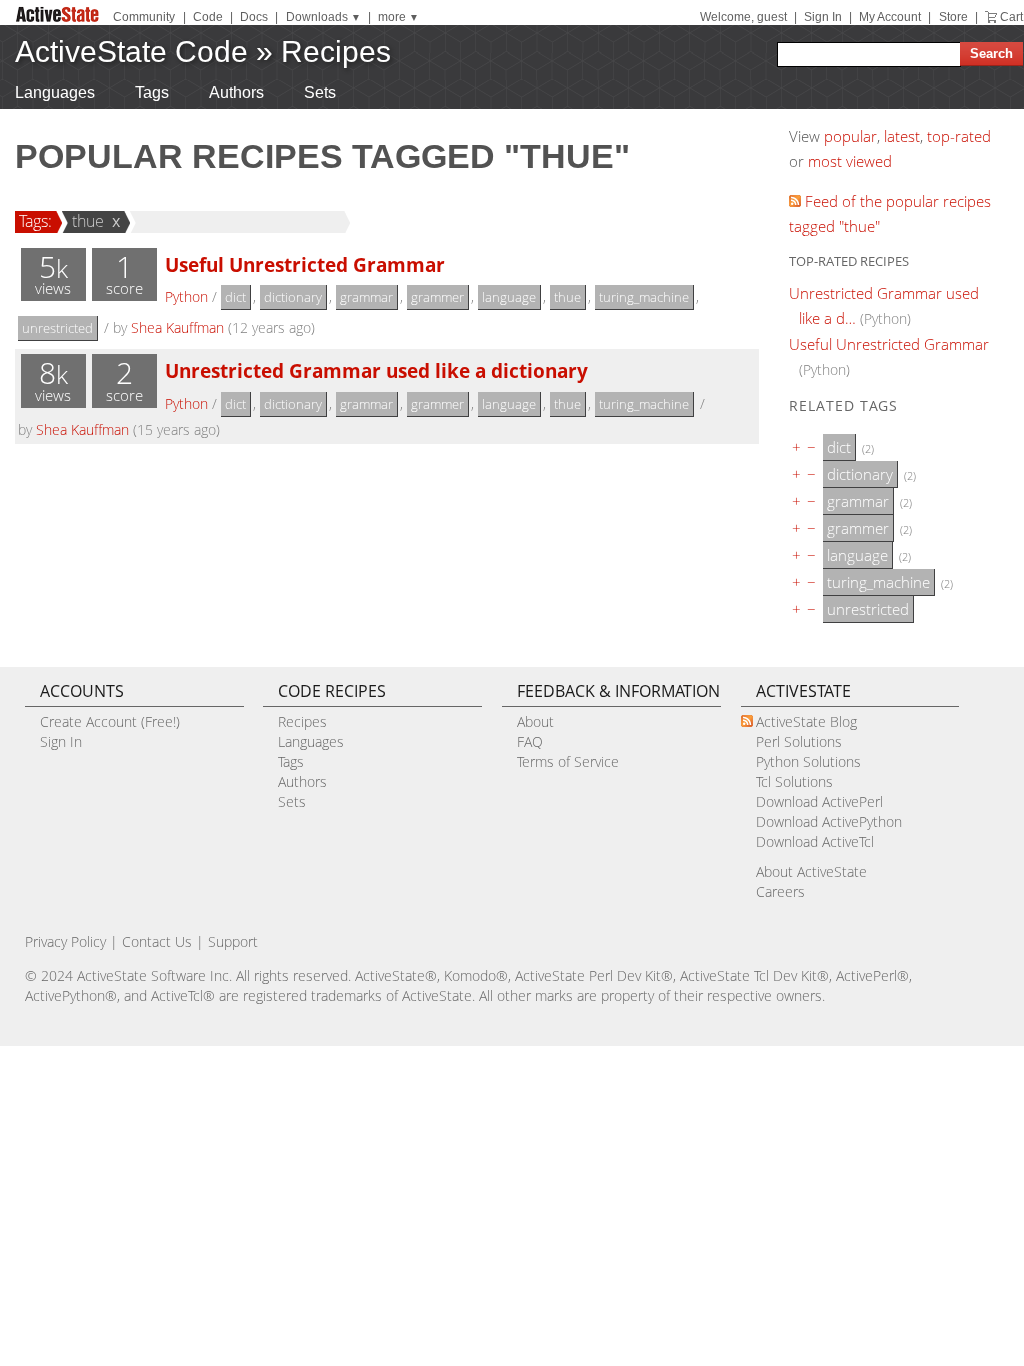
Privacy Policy (65, 941)
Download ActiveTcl (815, 841)
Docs (254, 17)
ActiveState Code (131, 51)
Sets (320, 92)
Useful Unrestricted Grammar (305, 264)
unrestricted (57, 328)
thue (88, 221)
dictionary (293, 297)
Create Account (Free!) (110, 721)
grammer (437, 297)
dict (235, 297)
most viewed (850, 161)
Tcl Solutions (794, 781)
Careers (780, 891)
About (535, 721)
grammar (366, 297)
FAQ (530, 741)
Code (208, 17)
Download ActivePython (829, 821)
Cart (1011, 17)
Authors (236, 92)
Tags (152, 92)
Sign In (823, 17)
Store (953, 17)
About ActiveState (811, 871)
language (509, 297)
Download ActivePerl (819, 801)
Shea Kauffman (177, 327)
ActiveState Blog (806, 721)
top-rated (959, 136)
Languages (55, 92)
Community (144, 17)
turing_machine (644, 297)
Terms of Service (568, 761)
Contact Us (157, 941)
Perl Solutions (799, 741)
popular (850, 136)
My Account (890, 17)
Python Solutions (808, 761)
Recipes (336, 51)
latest (902, 136)
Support (233, 941)
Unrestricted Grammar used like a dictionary (376, 370)
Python (186, 296)
